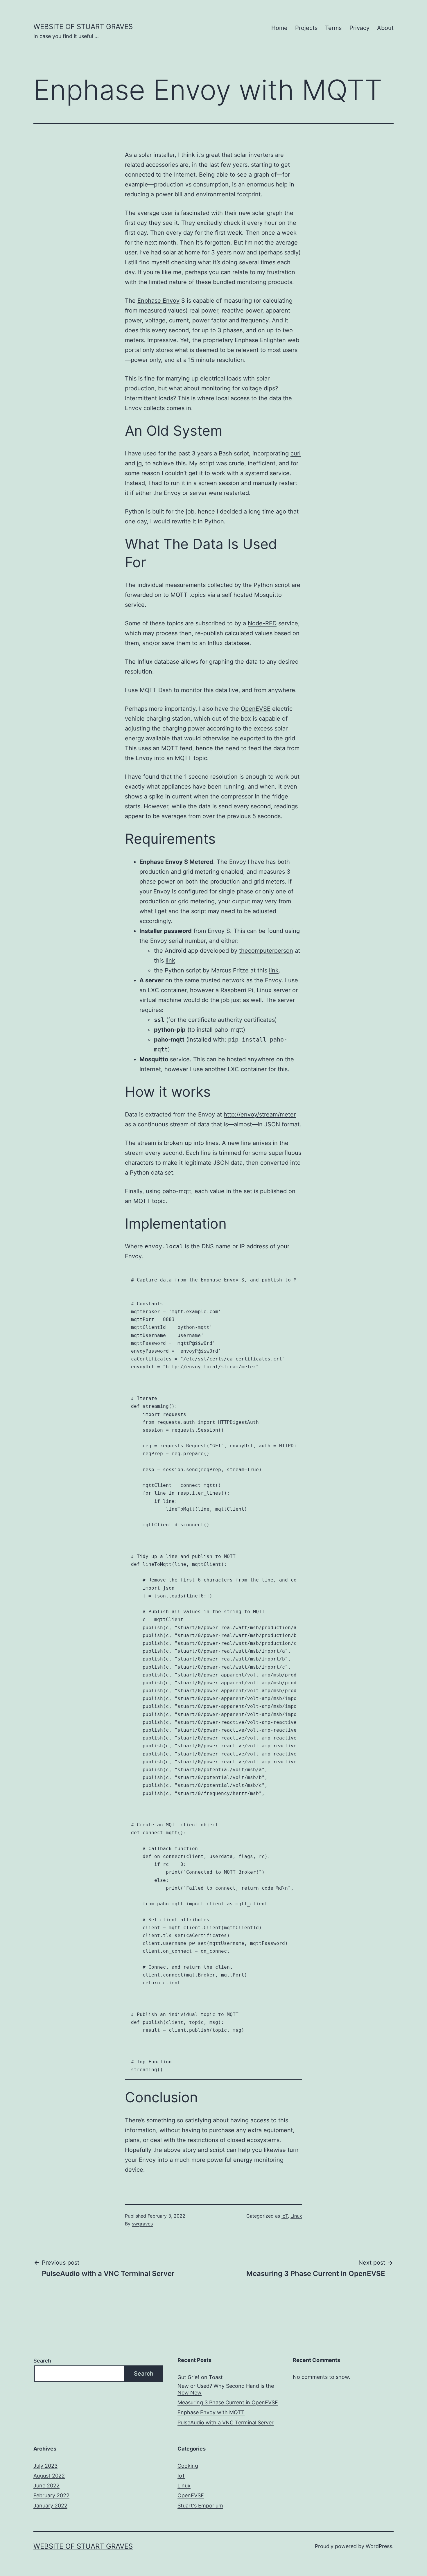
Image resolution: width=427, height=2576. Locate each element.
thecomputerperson (266, 951)
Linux (296, 2216)
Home (279, 28)
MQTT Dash (156, 690)
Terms (333, 28)
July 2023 (45, 2466)
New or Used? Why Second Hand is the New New (226, 2389)
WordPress (379, 2546)
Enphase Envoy (158, 301)
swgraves (142, 2224)
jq (139, 463)
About (385, 28)
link (170, 961)
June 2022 (46, 2486)
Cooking (188, 2466)
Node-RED (262, 623)
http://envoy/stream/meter (260, 1114)
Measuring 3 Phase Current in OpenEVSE (228, 2402)
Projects (306, 28)
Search (42, 2361)
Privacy (359, 28)
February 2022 (51, 2495)
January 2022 (50, 2506)
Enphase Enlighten (260, 340)
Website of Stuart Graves (83, 27)
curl (296, 453)
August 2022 (49, 2476)
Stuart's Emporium (200, 2506)
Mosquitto (268, 595)
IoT (285, 2216)
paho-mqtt (177, 1191)
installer (164, 155)
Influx (215, 643)
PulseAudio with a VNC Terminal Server (226, 2422)
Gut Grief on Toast (200, 2377)
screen (208, 483)
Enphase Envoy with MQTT (211, 2412)
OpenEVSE (256, 709)
